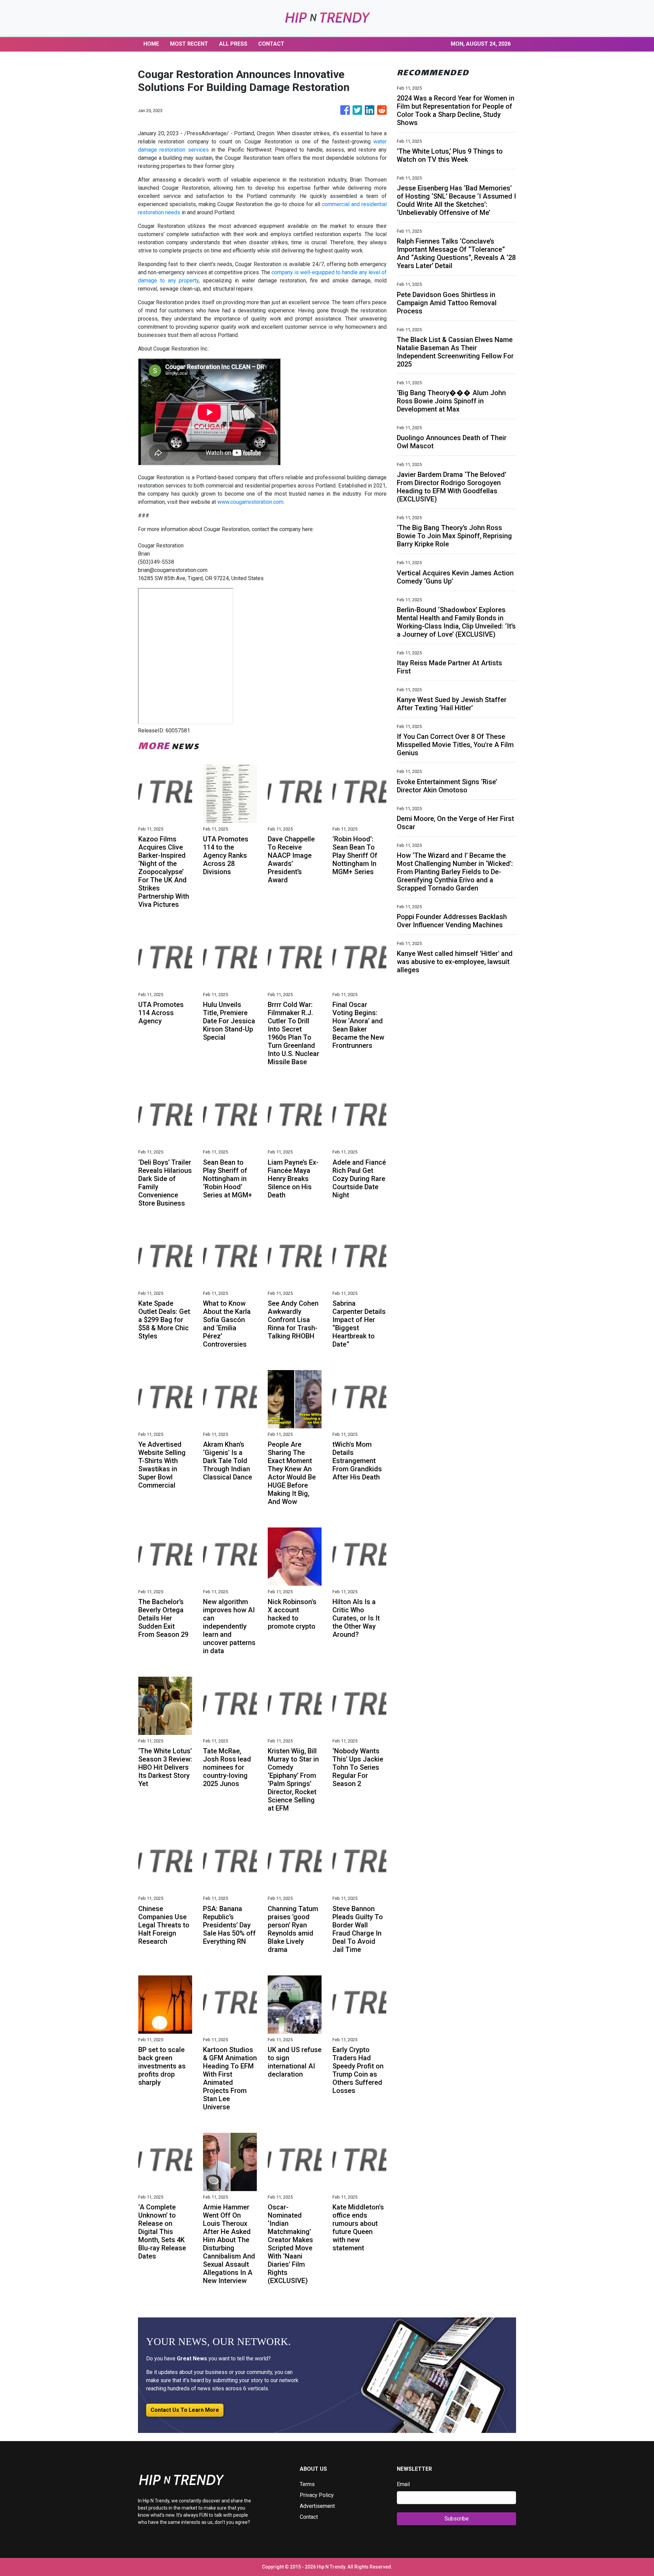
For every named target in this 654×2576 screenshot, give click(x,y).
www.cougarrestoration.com (250, 502)
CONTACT (271, 44)
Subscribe (457, 2519)
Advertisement (317, 2506)
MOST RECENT (189, 44)
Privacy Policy (317, 2495)
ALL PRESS (233, 44)
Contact (309, 2517)
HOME (151, 44)
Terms (307, 2484)
